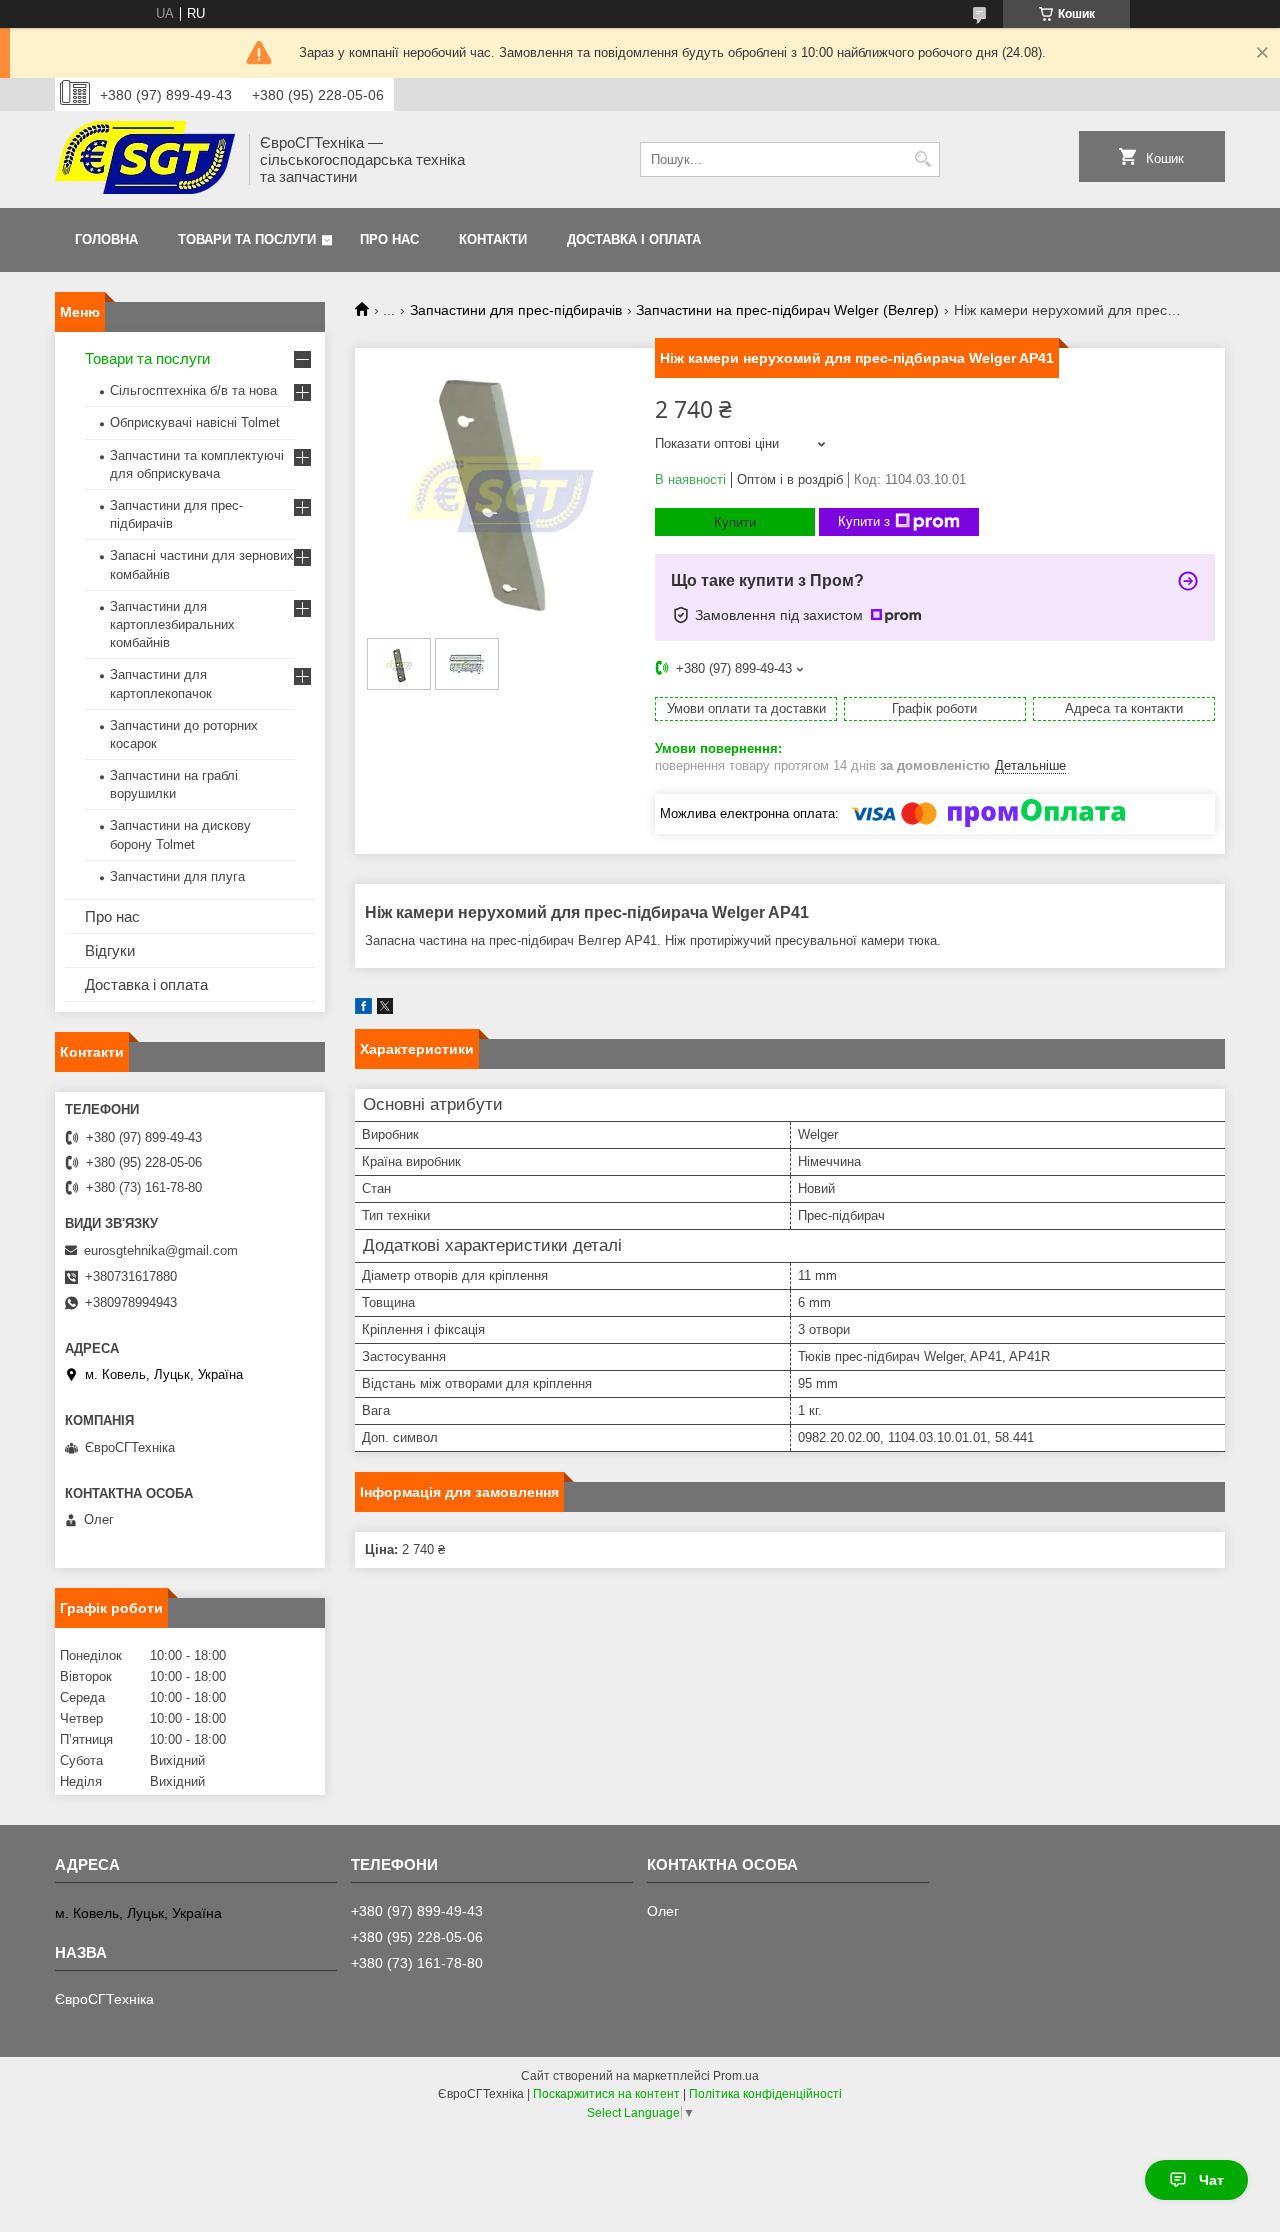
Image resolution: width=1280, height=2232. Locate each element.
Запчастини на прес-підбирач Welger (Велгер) (787, 310)
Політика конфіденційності (765, 2094)
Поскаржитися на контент (606, 2094)
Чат (1211, 2180)
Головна (106, 239)
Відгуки (110, 950)
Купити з (864, 521)
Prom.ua (736, 2076)
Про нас (389, 239)
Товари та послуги (247, 239)
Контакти (493, 239)
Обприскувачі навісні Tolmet (195, 422)
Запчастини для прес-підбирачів (516, 310)
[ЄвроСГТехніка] (145, 159)
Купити (735, 522)
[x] (385, 1009)
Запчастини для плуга (177, 876)
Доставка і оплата (634, 239)
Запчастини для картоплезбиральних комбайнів (172, 624)
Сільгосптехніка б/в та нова (193, 390)
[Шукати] (922, 159)
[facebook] (363, 1009)
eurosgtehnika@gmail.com (161, 1250)
